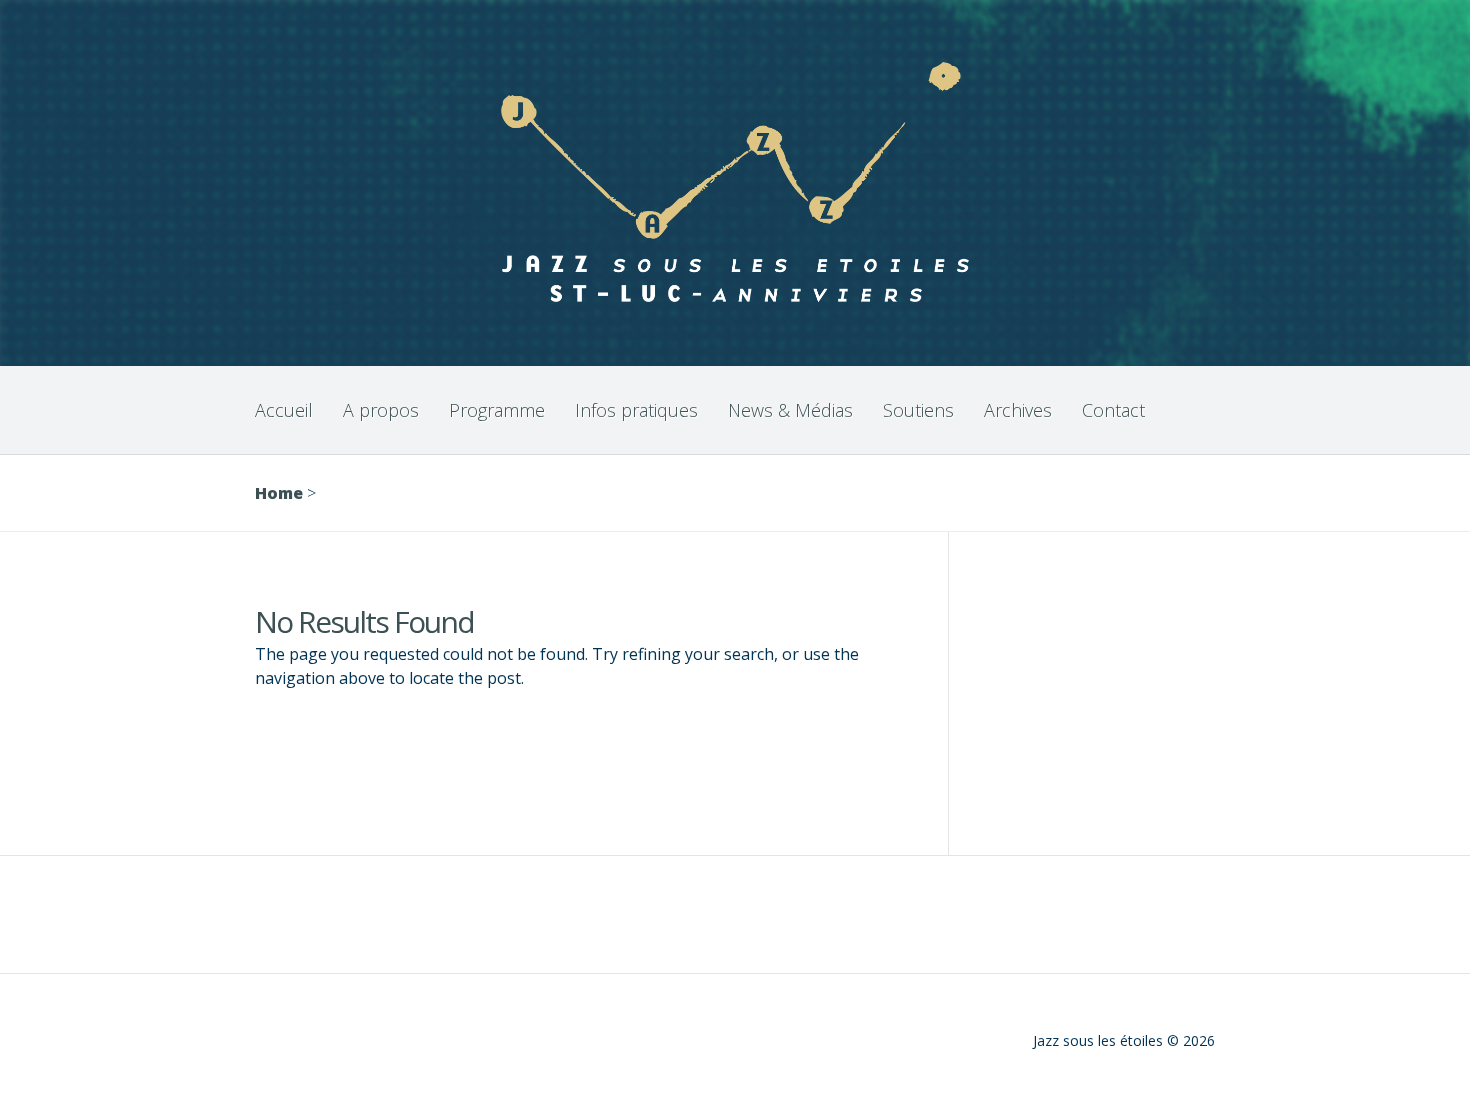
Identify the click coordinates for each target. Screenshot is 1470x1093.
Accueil (284, 410)
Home (279, 493)
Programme (497, 410)
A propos (381, 410)
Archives (1018, 410)
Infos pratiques (636, 410)
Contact (1113, 410)
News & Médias (790, 410)
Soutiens (918, 410)
